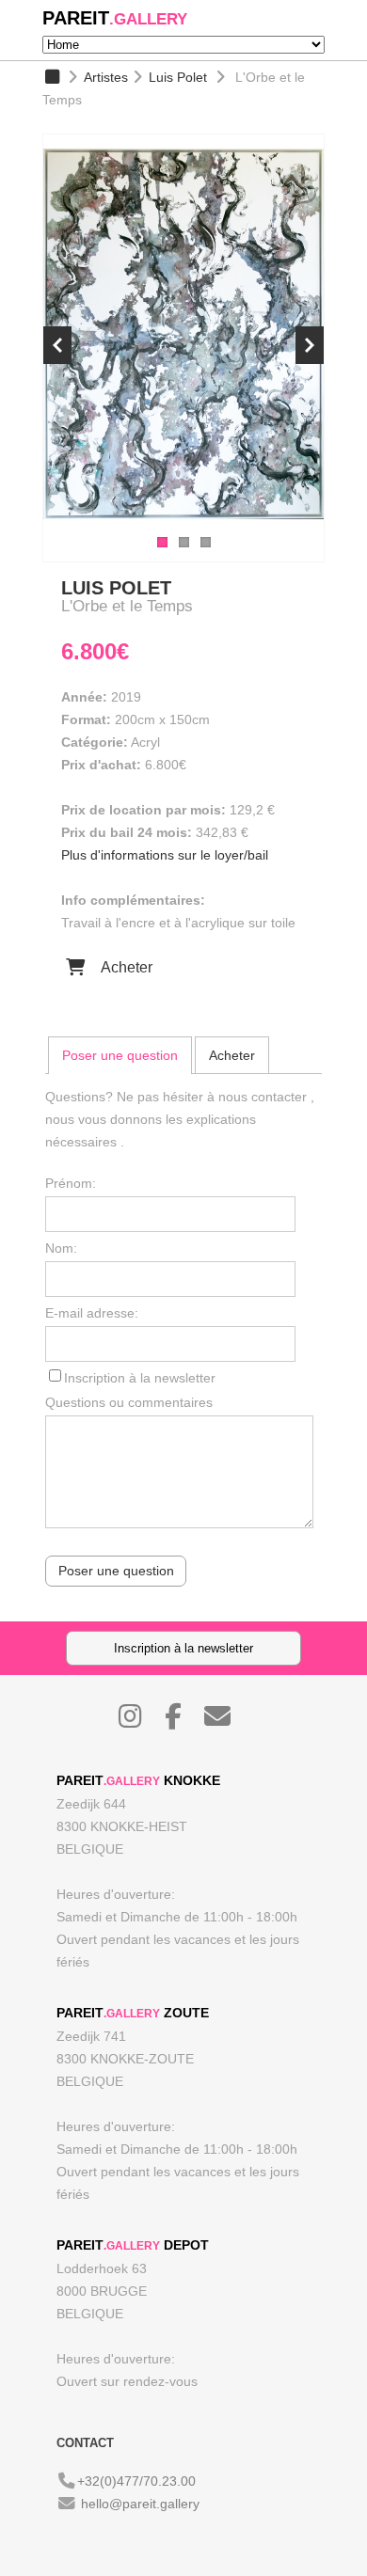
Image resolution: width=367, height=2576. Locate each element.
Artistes (106, 77)
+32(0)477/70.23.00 (136, 2481)
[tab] (120, 1055)
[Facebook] (183, 1721)
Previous (57, 345)
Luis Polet (178, 77)
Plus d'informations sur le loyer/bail (165, 855)
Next (310, 345)
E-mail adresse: (92, 1313)
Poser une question (120, 1055)
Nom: (61, 1248)
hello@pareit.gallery (140, 2504)
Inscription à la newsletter (140, 1378)
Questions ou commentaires (129, 1402)
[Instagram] (140, 1721)
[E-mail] (227, 1721)
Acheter (125, 967)
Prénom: (71, 1183)
